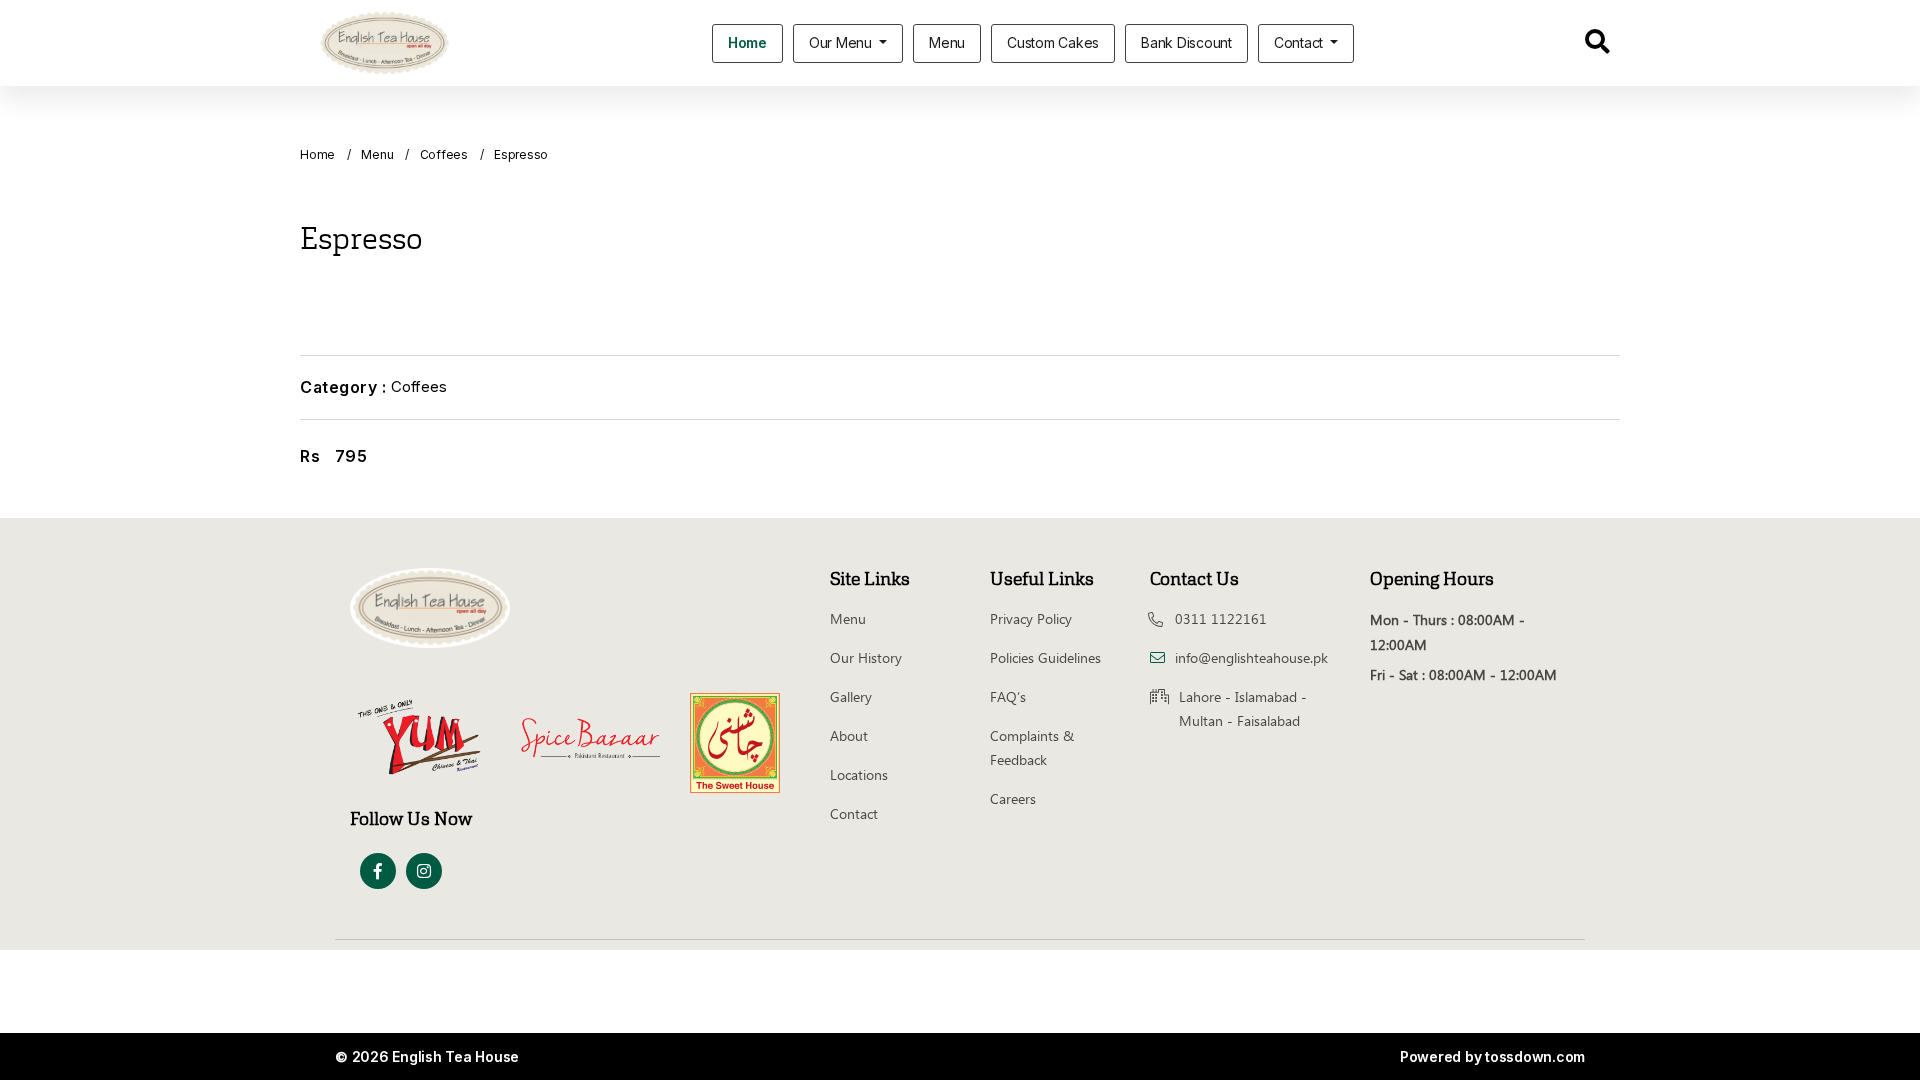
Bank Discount (1186, 42)
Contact (1300, 42)
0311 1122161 (1221, 618)
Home (747, 42)
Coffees (444, 154)
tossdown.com (1535, 1056)
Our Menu (842, 42)
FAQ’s (1008, 696)
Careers (1013, 798)
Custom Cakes (1053, 42)
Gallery (851, 696)
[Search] (1597, 45)
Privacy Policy (1031, 618)
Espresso (521, 154)
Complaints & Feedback (1032, 747)
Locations (859, 774)
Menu (947, 42)
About (849, 735)
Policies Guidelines (1045, 657)
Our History (866, 657)
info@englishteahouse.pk (1251, 657)
